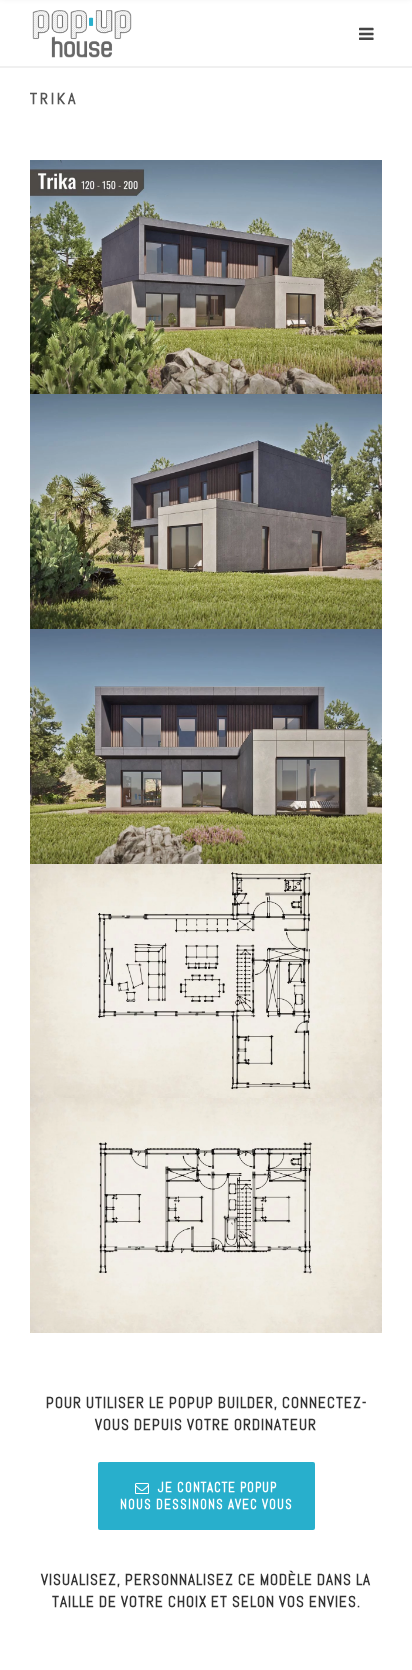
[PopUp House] (82, 34)
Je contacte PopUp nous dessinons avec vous (206, 1496)
